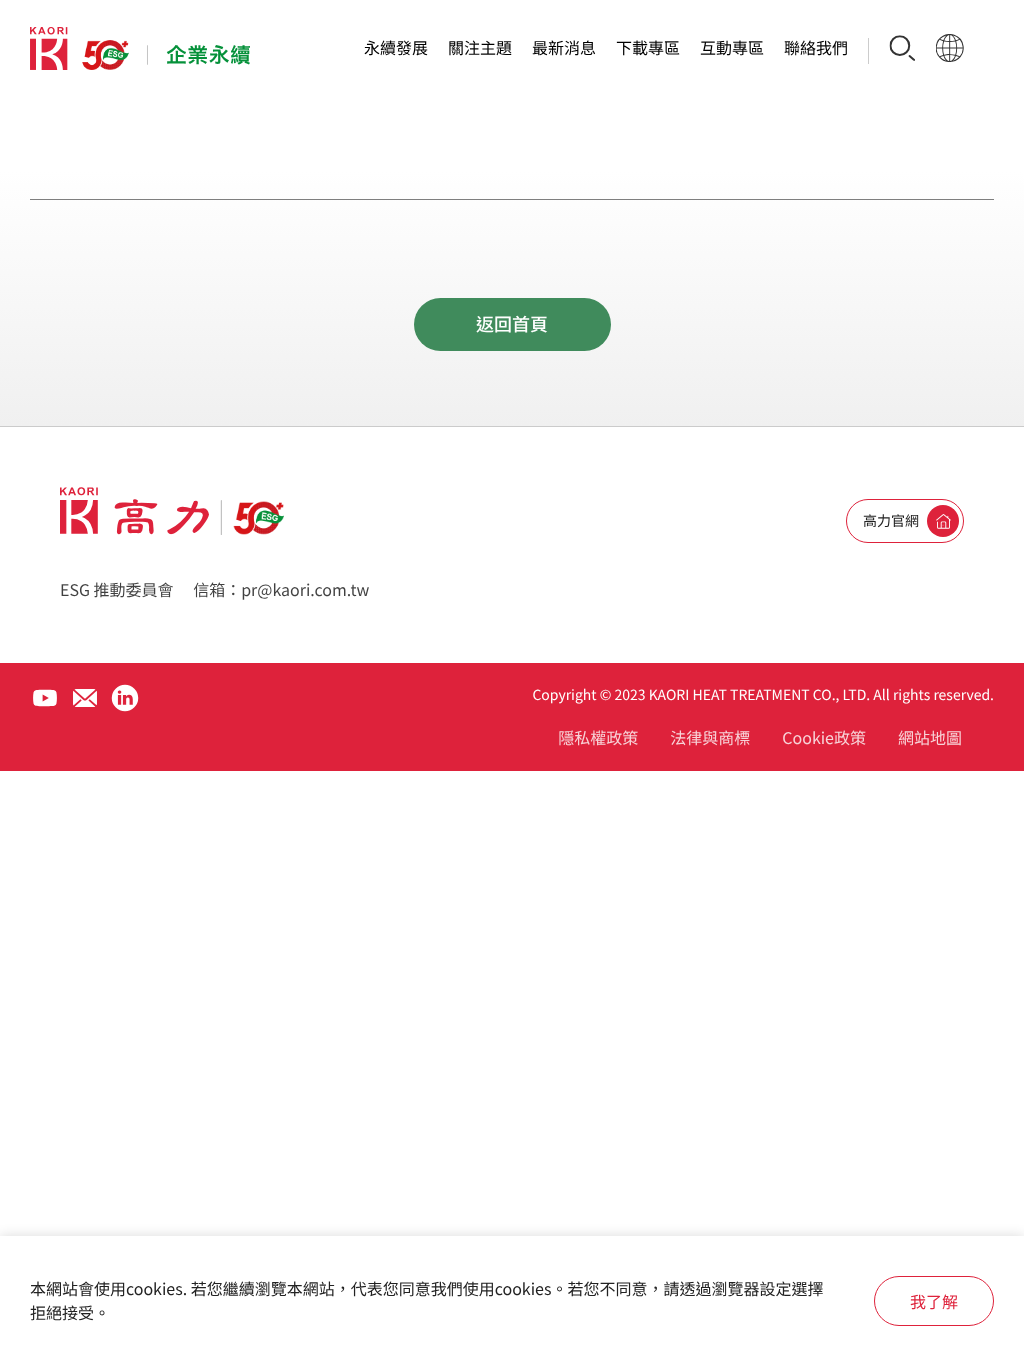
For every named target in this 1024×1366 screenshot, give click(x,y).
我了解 (934, 1301)
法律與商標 (710, 737)
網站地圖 (930, 737)
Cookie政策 (824, 737)
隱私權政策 (598, 737)
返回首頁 (512, 324)
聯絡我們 (816, 47)
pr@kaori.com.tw (305, 589)
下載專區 (648, 47)
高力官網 (891, 521)
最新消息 (564, 47)
